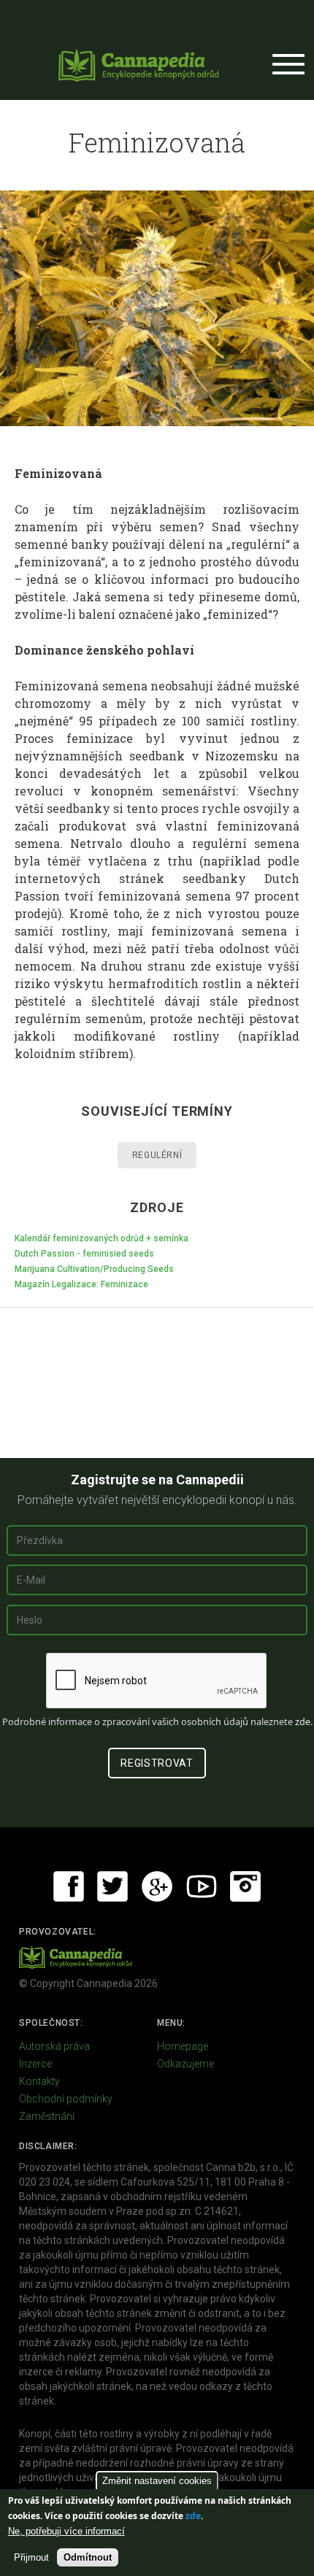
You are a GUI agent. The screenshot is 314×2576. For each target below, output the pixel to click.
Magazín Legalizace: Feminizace (81, 1284)
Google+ (157, 1886)
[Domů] (139, 65)
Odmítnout (88, 2557)
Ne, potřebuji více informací (66, 2531)
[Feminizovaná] (157, 308)
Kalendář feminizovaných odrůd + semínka (102, 1238)
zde (193, 2516)
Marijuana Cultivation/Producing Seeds (94, 1269)
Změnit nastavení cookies (157, 2481)
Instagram (245, 1886)
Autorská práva (54, 2046)
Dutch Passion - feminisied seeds (84, 1254)
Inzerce (35, 2064)
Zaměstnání (47, 2116)
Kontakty (39, 2081)
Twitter (112, 1886)
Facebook (69, 1886)
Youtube (202, 1886)
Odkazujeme (185, 2064)
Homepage (183, 2046)
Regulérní (157, 1155)
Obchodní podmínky (66, 2099)
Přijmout (31, 2557)
